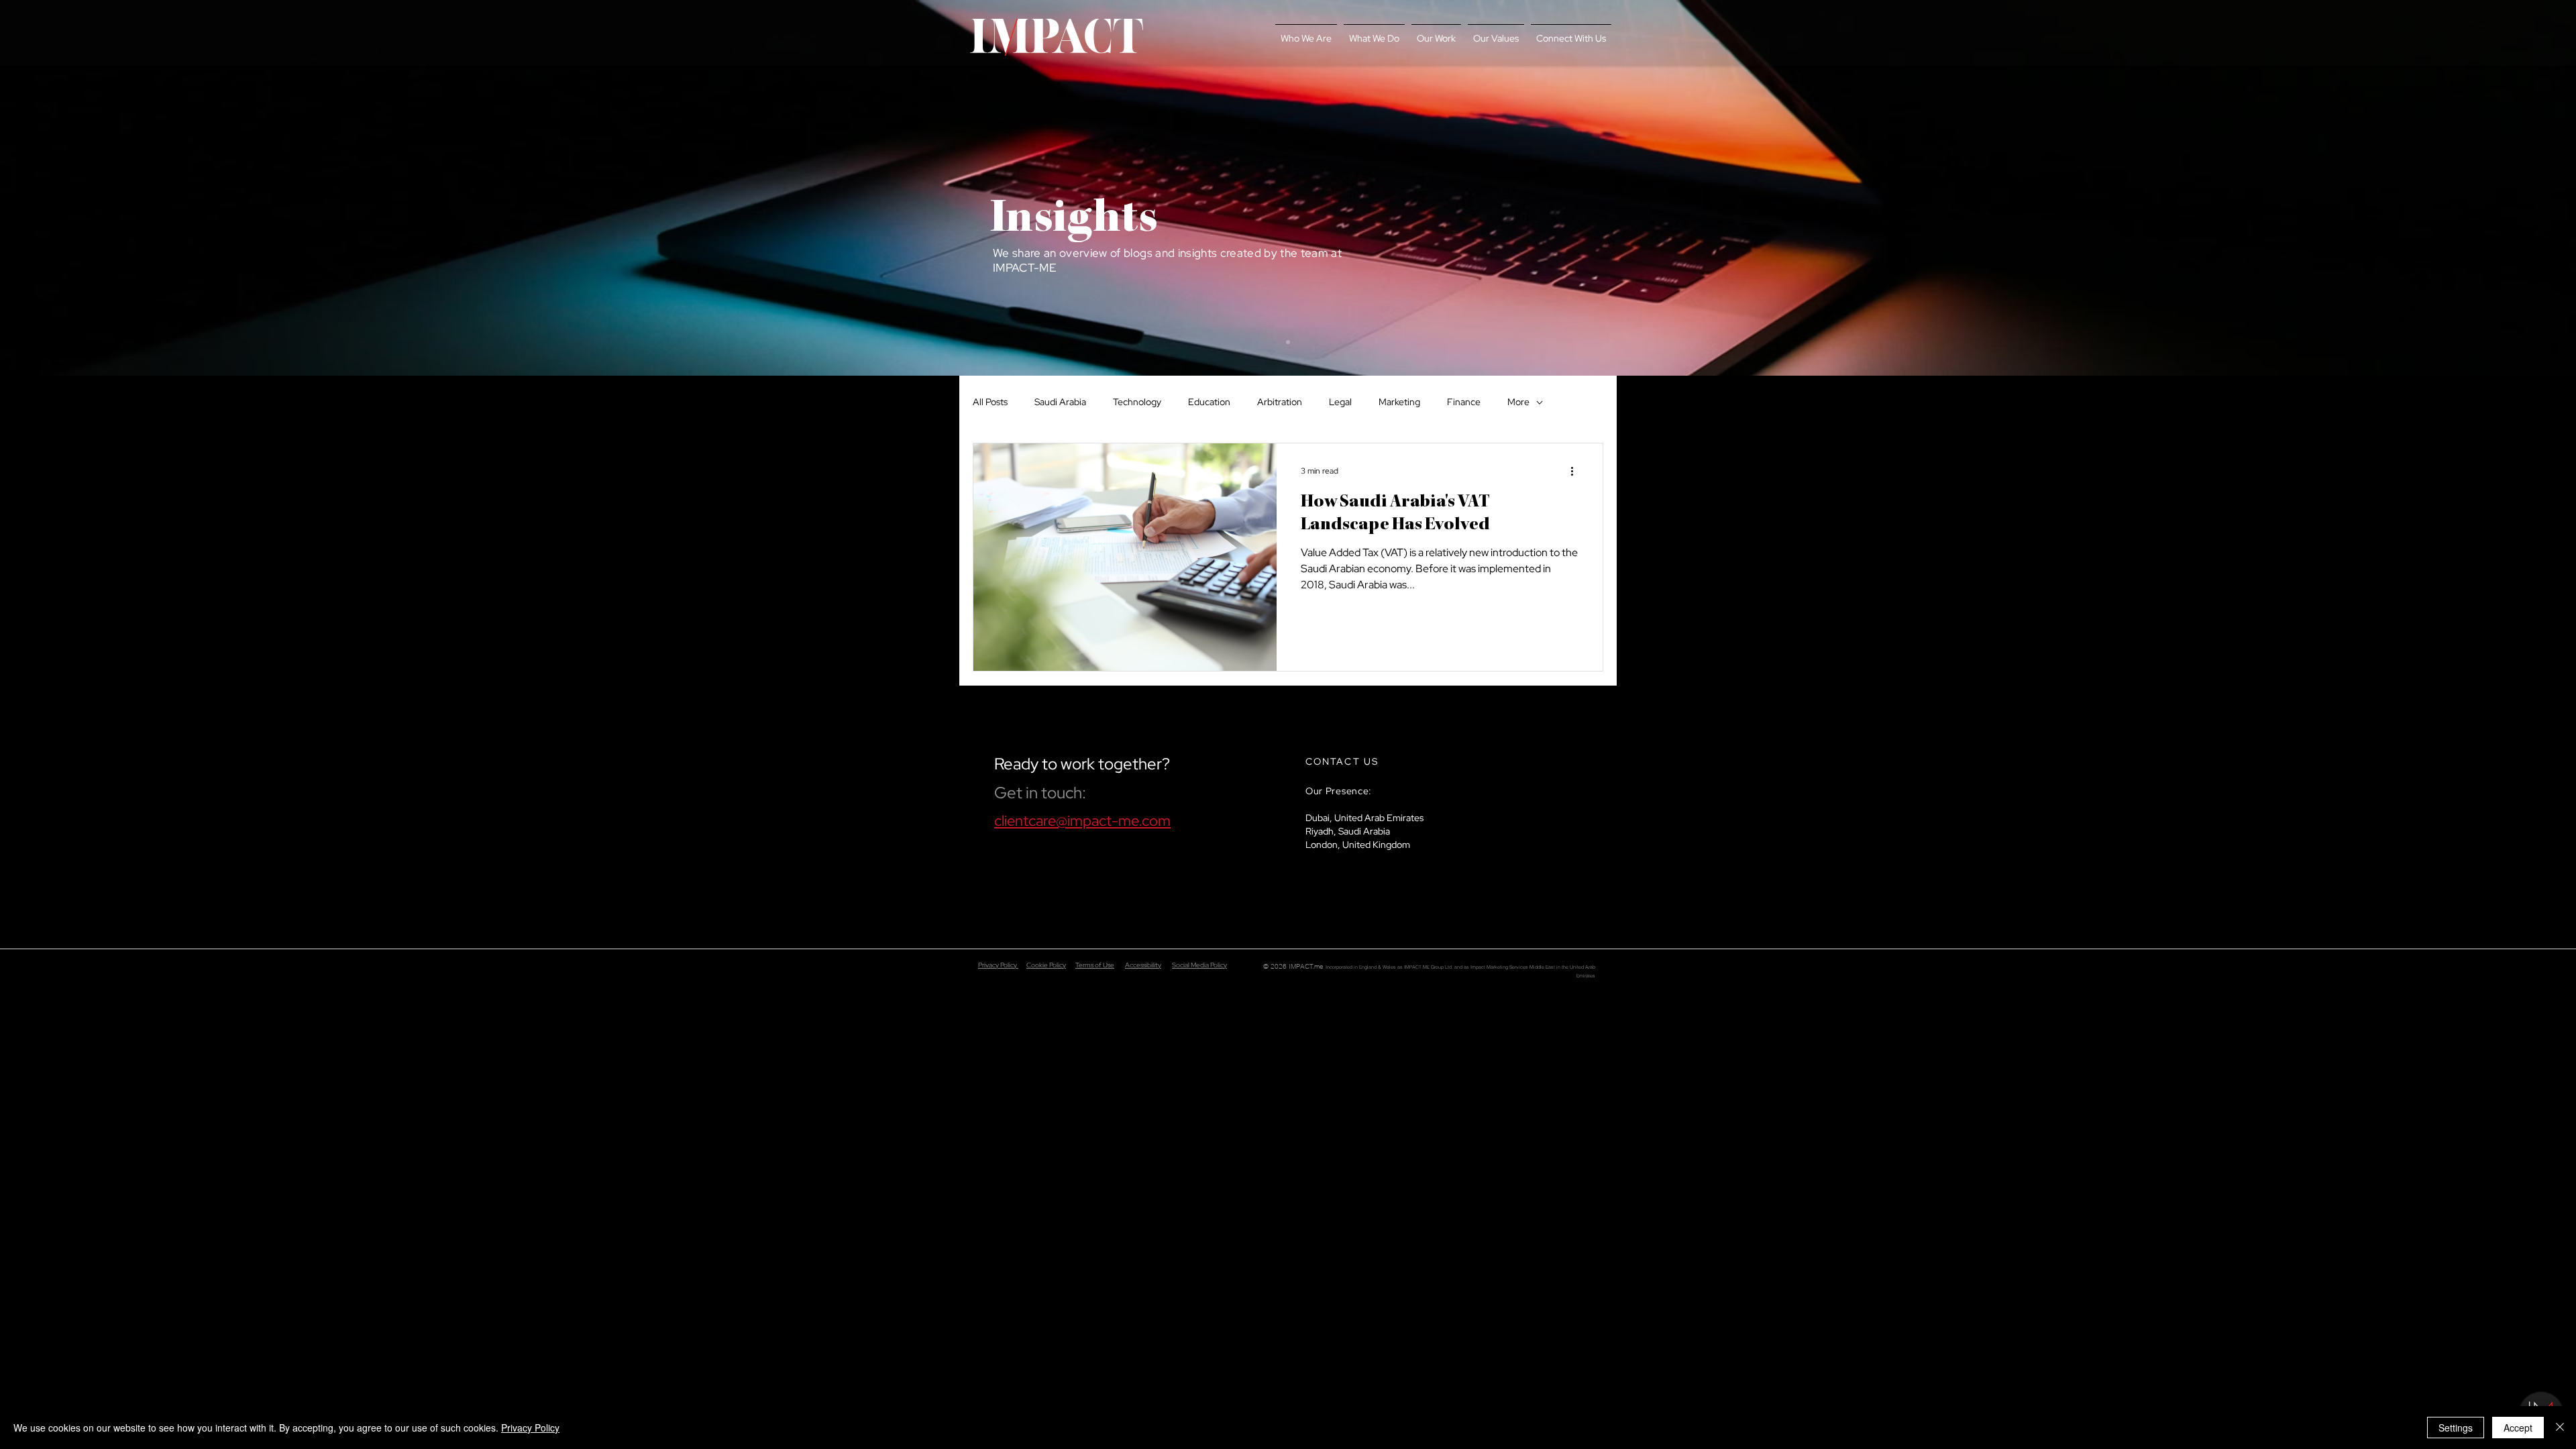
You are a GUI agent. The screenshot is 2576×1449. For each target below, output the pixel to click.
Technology (1137, 402)
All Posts (990, 402)
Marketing (1399, 402)
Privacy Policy (998, 965)
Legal (1340, 402)
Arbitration (1280, 402)
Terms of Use (1095, 965)
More (1518, 402)
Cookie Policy (1046, 965)
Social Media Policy (1199, 965)
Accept (2518, 1428)
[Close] (2560, 1428)
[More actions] (1576, 471)
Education (1209, 402)
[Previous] (73, 188)
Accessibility (1143, 965)
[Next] (2503, 188)
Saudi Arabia (1060, 402)
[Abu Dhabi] (1288, 342)
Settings (2456, 1428)
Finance (1464, 402)
